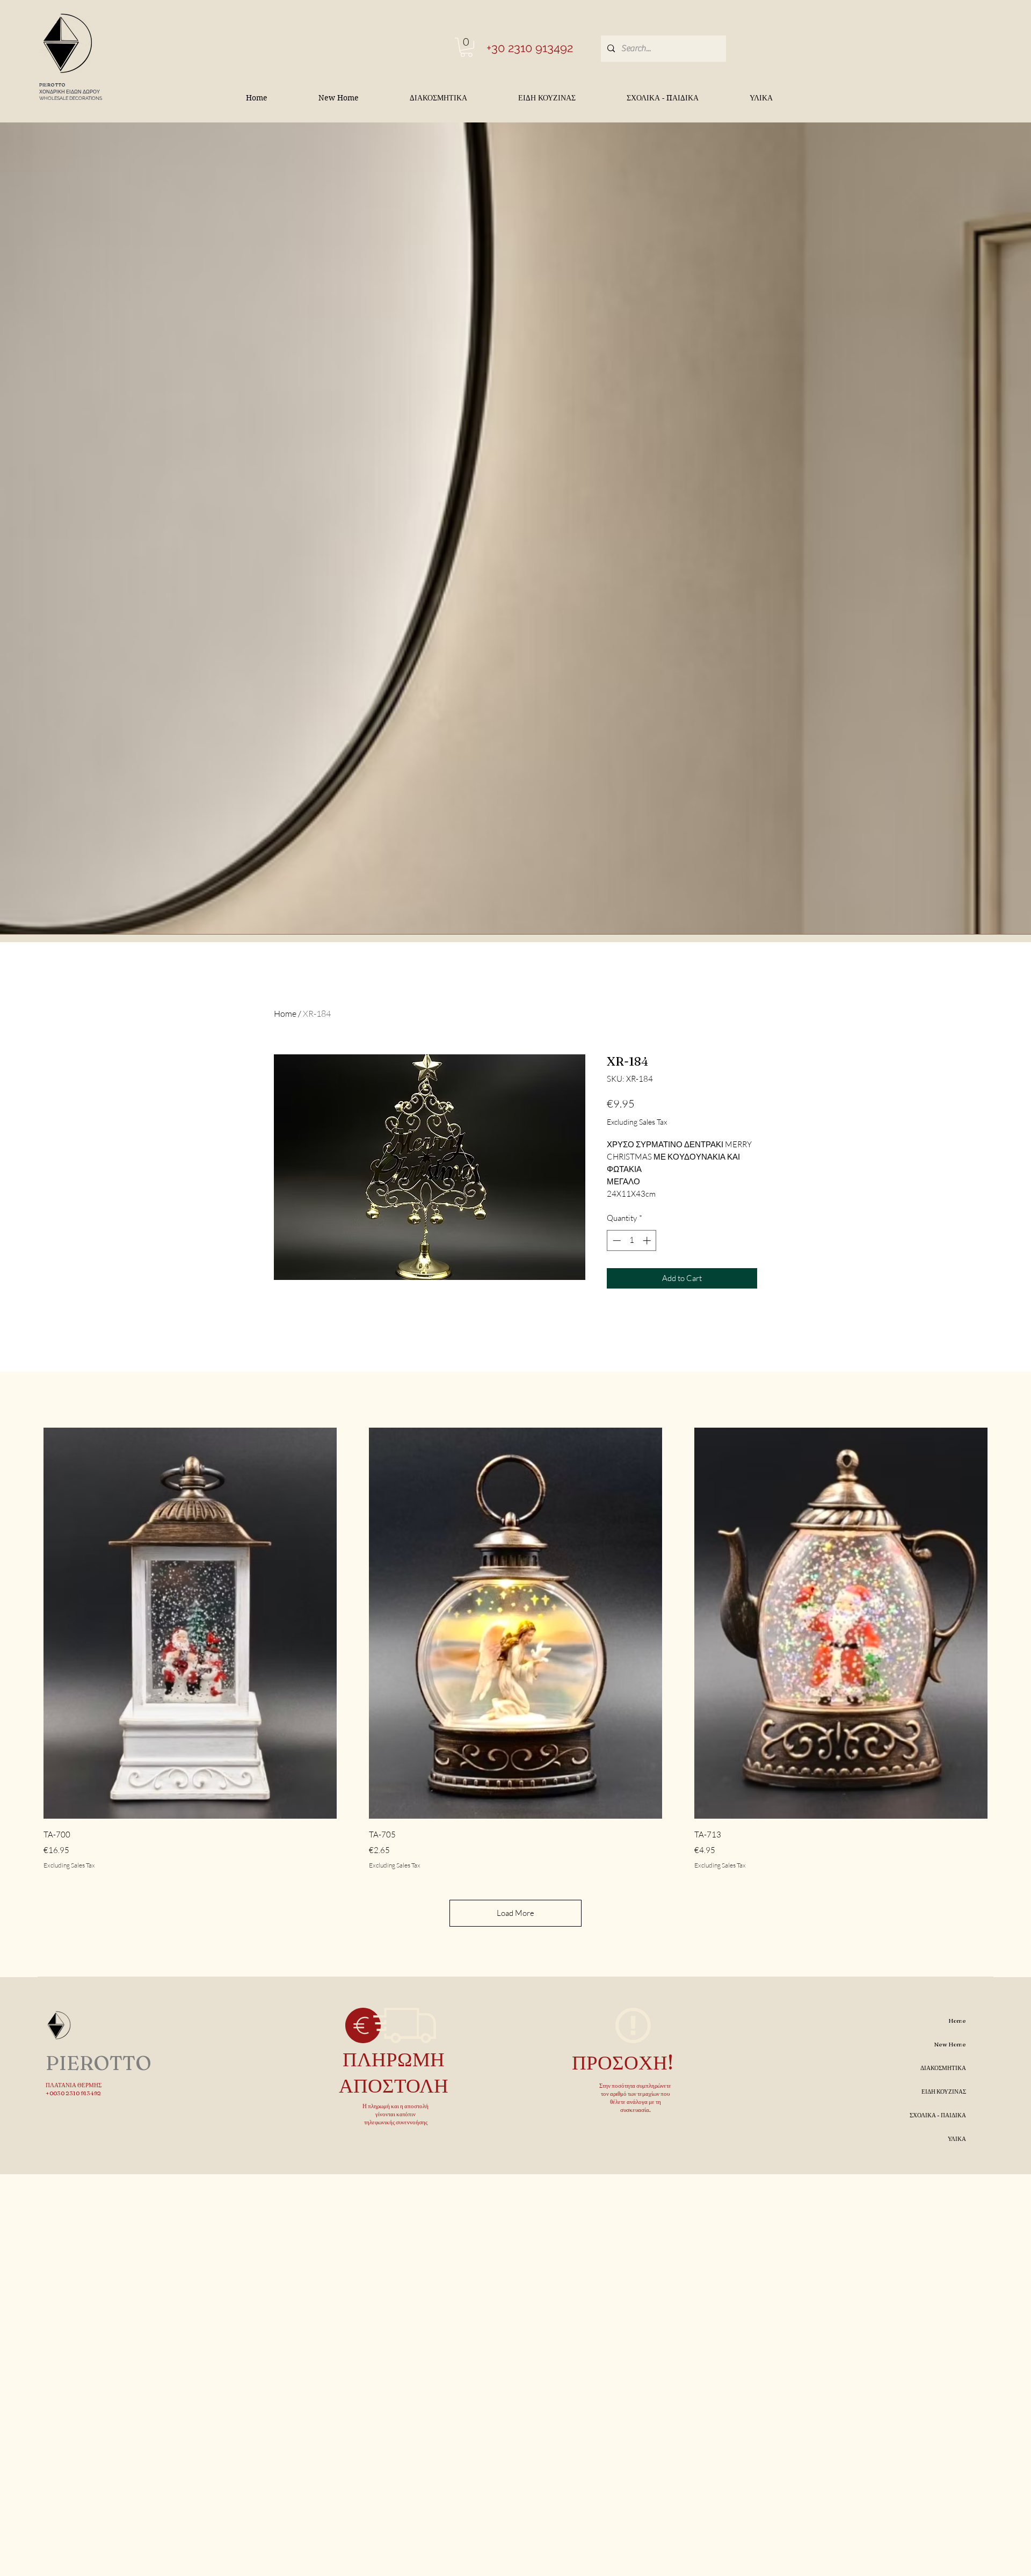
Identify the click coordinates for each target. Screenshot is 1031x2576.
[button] (466, 47)
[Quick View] (190, 1623)
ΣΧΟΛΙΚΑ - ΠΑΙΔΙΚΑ (938, 2115)
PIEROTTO (52, 85)
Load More (515, 1913)
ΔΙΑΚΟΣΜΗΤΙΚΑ (943, 2068)
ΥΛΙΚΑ (957, 2139)
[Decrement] (616, 1240)
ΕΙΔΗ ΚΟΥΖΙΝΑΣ (944, 2092)
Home (285, 1014)
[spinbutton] (632, 1240)
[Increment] (648, 1240)
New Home (950, 2044)
